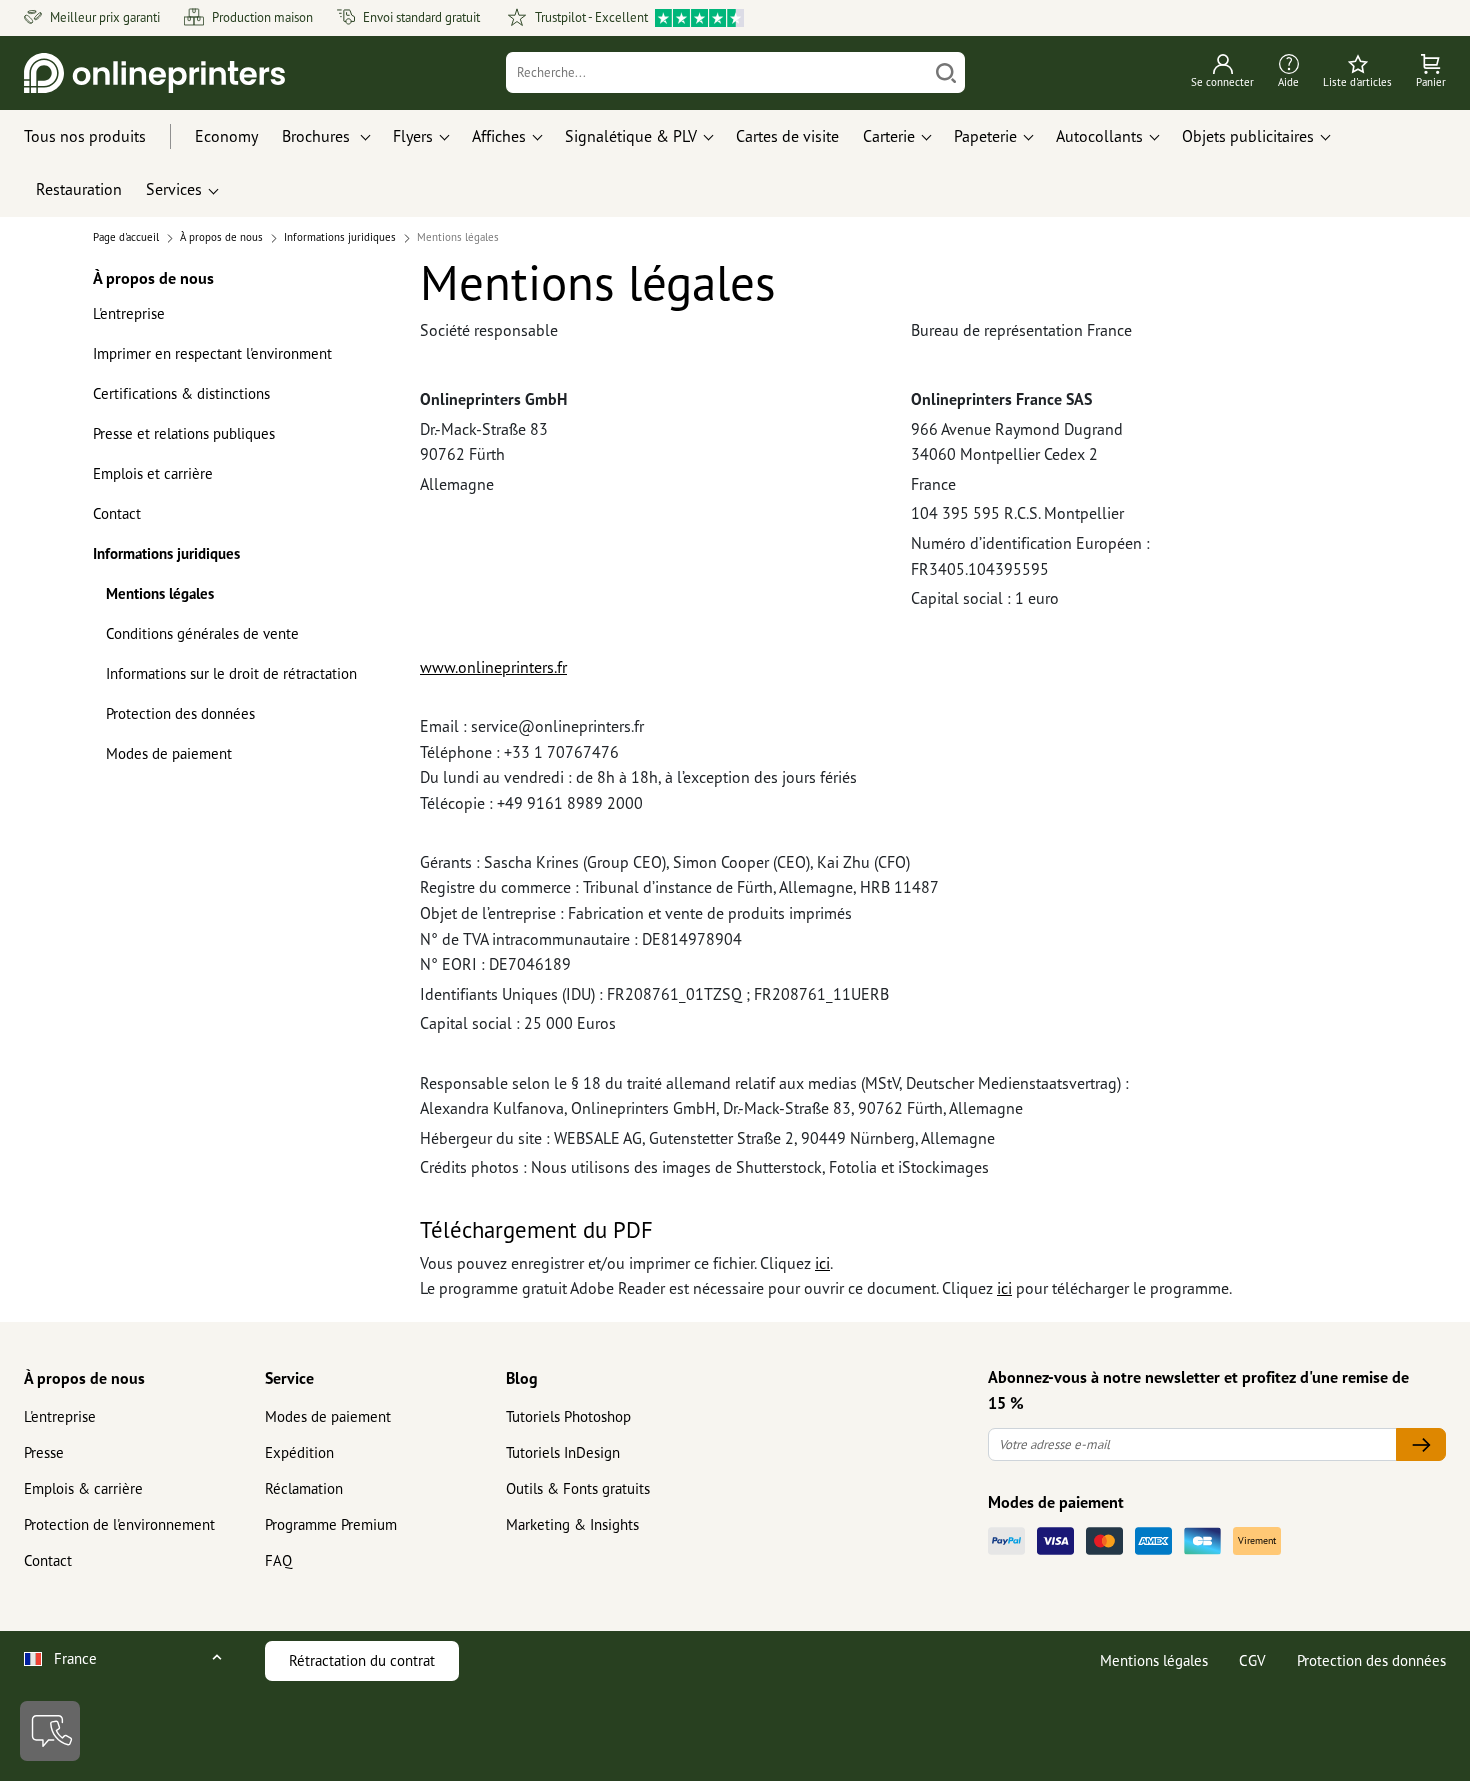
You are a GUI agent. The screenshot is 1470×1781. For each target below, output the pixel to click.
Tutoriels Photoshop (568, 1416)
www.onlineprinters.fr (493, 667)
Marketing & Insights (572, 1524)
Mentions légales (160, 593)
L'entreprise (129, 313)
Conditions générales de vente (202, 633)
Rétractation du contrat (362, 1660)
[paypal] (1006, 1541)
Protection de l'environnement (119, 1524)
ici (822, 1263)
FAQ (278, 1560)
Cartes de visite (787, 136)
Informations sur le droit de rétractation (231, 673)
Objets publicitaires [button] (1248, 136)
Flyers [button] (413, 136)
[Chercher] (946, 72)
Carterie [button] (889, 136)
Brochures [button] (318, 136)
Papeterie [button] (985, 136)
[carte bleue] (1202, 1541)
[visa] (1055, 1541)
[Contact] (50, 1731)
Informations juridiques (166, 553)
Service (289, 1378)
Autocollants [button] (1099, 136)
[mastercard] (1104, 1541)
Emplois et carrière (153, 473)
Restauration (79, 189)
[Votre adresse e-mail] (1421, 1444)
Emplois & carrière (83, 1488)
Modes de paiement (169, 753)
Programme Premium (331, 1524)
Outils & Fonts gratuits (578, 1488)
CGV (1252, 1660)
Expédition (299, 1452)
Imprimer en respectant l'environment (212, 353)
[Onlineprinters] (154, 73)
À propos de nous (84, 1378)
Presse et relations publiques (184, 433)
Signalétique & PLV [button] (631, 136)
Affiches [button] (499, 136)
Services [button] (174, 189)
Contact (117, 513)
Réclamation (304, 1488)
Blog (522, 1378)
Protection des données (180, 713)
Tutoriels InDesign (563, 1452)
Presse (44, 1452)
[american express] (1153, 1541)
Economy (226, 136)
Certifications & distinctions (181, 393)
